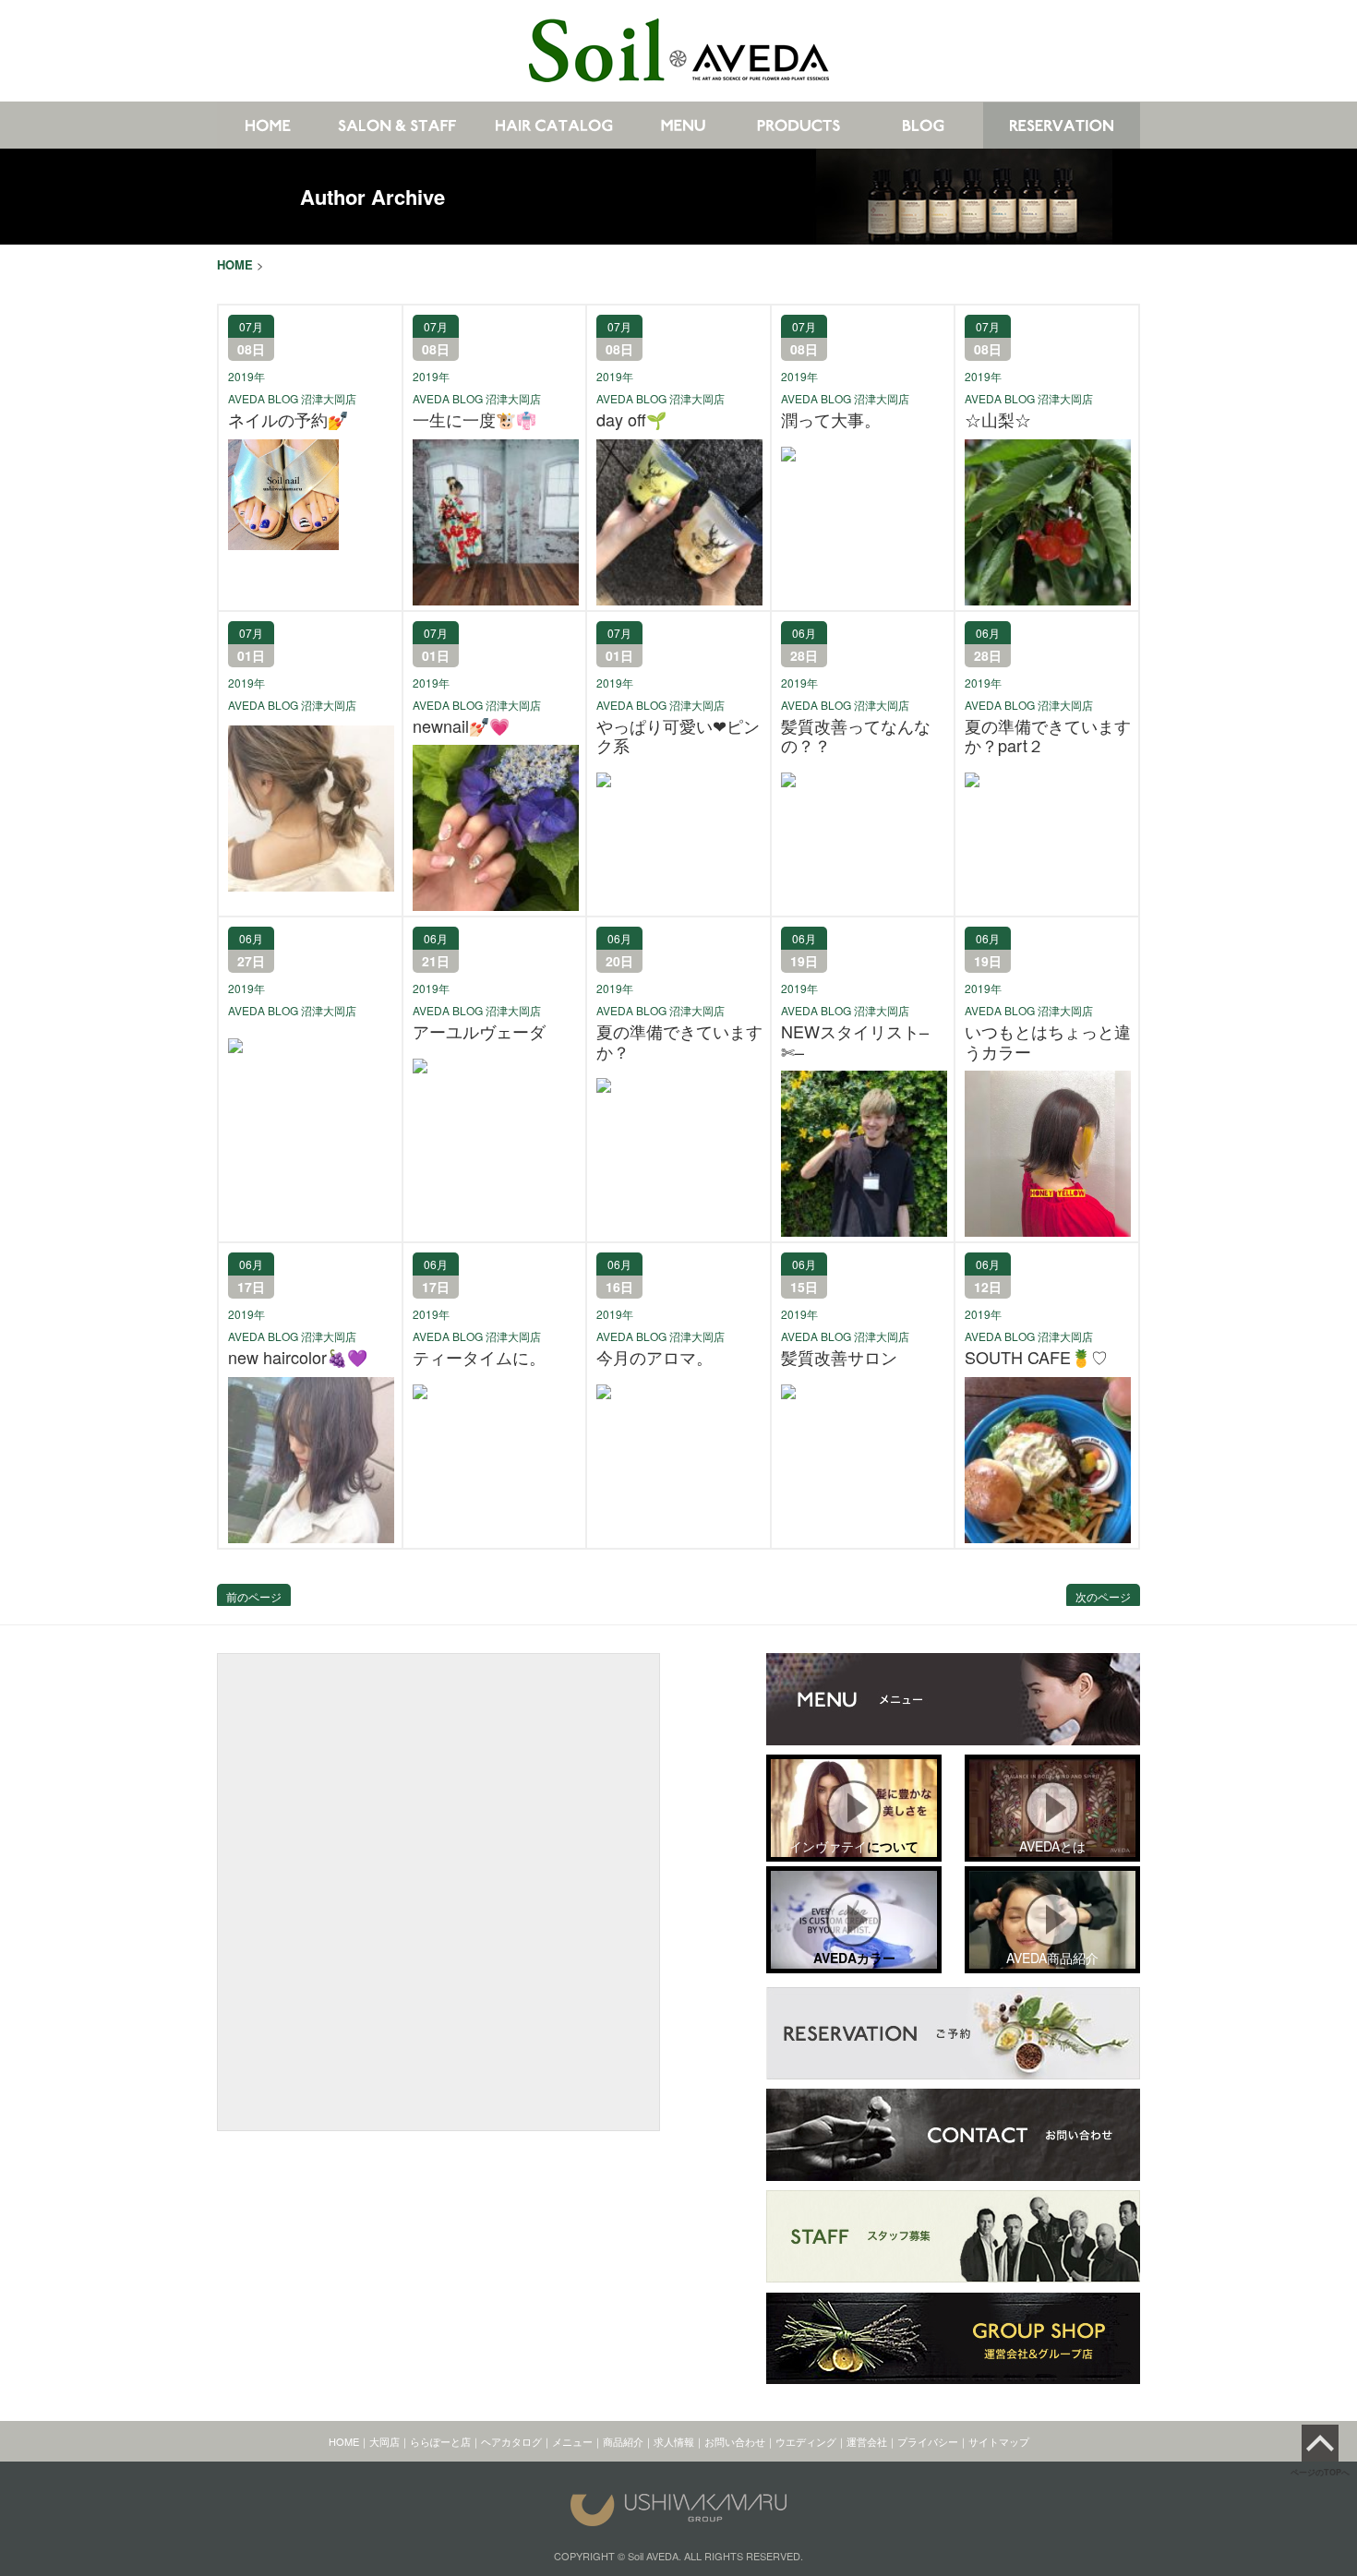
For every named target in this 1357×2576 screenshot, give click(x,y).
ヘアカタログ (511, 2441)
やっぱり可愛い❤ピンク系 (678, 736)
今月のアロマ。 (654, 1358)
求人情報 (674, 2441)
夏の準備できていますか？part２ (1048, 736)
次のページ (1103, 1596)
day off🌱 (631, 420)
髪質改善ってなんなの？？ (856, 736)
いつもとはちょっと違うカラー (1048, 1042)
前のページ (254, 1596)
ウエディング (806, 2441)
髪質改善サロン (839, 1358)
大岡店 (384, 2441)
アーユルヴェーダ (479, 1032)
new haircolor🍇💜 (298, 1358)
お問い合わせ (735, 2441)
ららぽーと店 (440, 2441)
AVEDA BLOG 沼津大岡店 (292, 398)
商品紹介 (623, 2441)
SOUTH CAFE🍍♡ (1036, 1358)
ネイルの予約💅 (288, 420)
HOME (344, 2441)
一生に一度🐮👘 (474, 420)
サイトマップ (999, 2441)
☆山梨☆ (998, 420)
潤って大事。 (831, 420)
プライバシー (928, 2441)
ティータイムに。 (479, 1358)
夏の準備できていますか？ (679, 1042)
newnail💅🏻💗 (461, 726)
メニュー (572, 2441)
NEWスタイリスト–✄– (855, 1042)
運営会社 (867, 2441)
